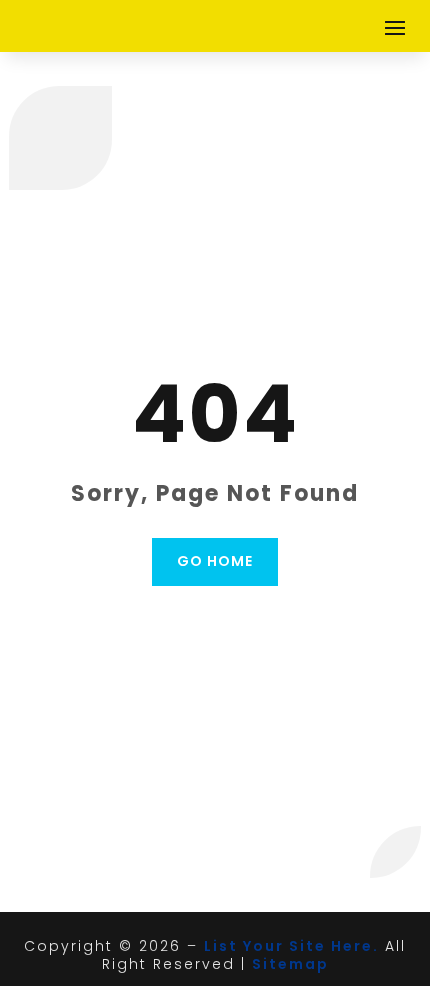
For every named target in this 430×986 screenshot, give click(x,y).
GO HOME (215, 561)
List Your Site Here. (291, 946)
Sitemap (290, 964)
